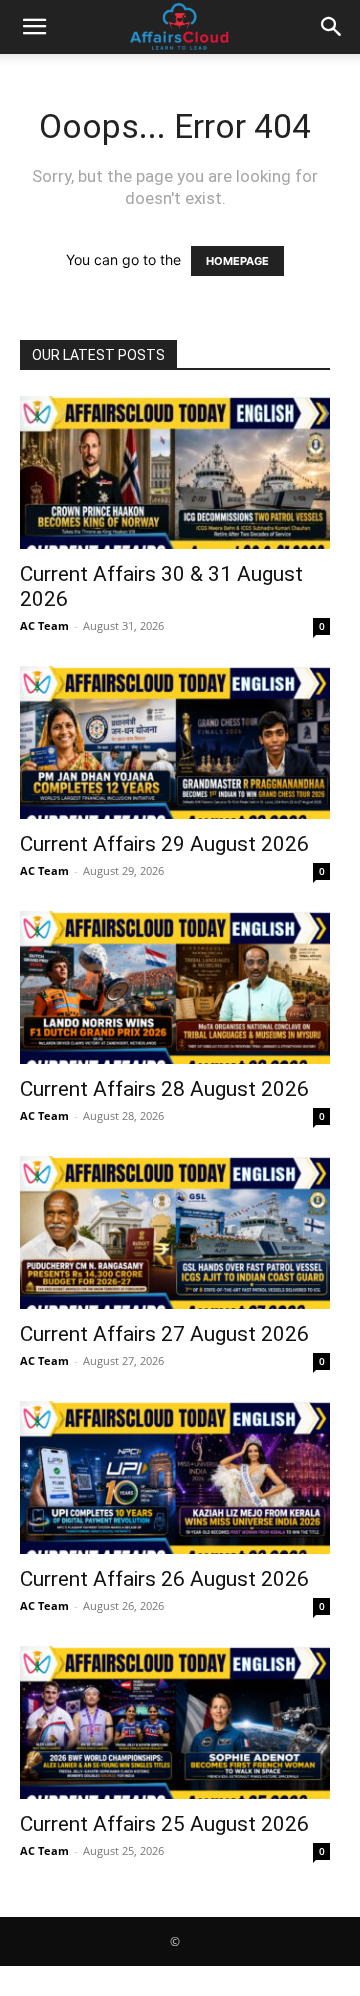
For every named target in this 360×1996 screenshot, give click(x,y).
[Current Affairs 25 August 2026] (175, 1722)
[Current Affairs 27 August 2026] (175, 1232)
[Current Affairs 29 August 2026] (175, 742)
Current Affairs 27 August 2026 (164, 1334)
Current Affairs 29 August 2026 (164, 844)
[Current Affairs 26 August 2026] (175, 1477)
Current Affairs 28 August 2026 (164, 1089)
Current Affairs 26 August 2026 (164, 1579)
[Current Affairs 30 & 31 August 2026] (175, 472)
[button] (34, 27)
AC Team (44, 625)
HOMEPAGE (237, 261)
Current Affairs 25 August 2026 (164, 1824)
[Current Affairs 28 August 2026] (175, 987)
